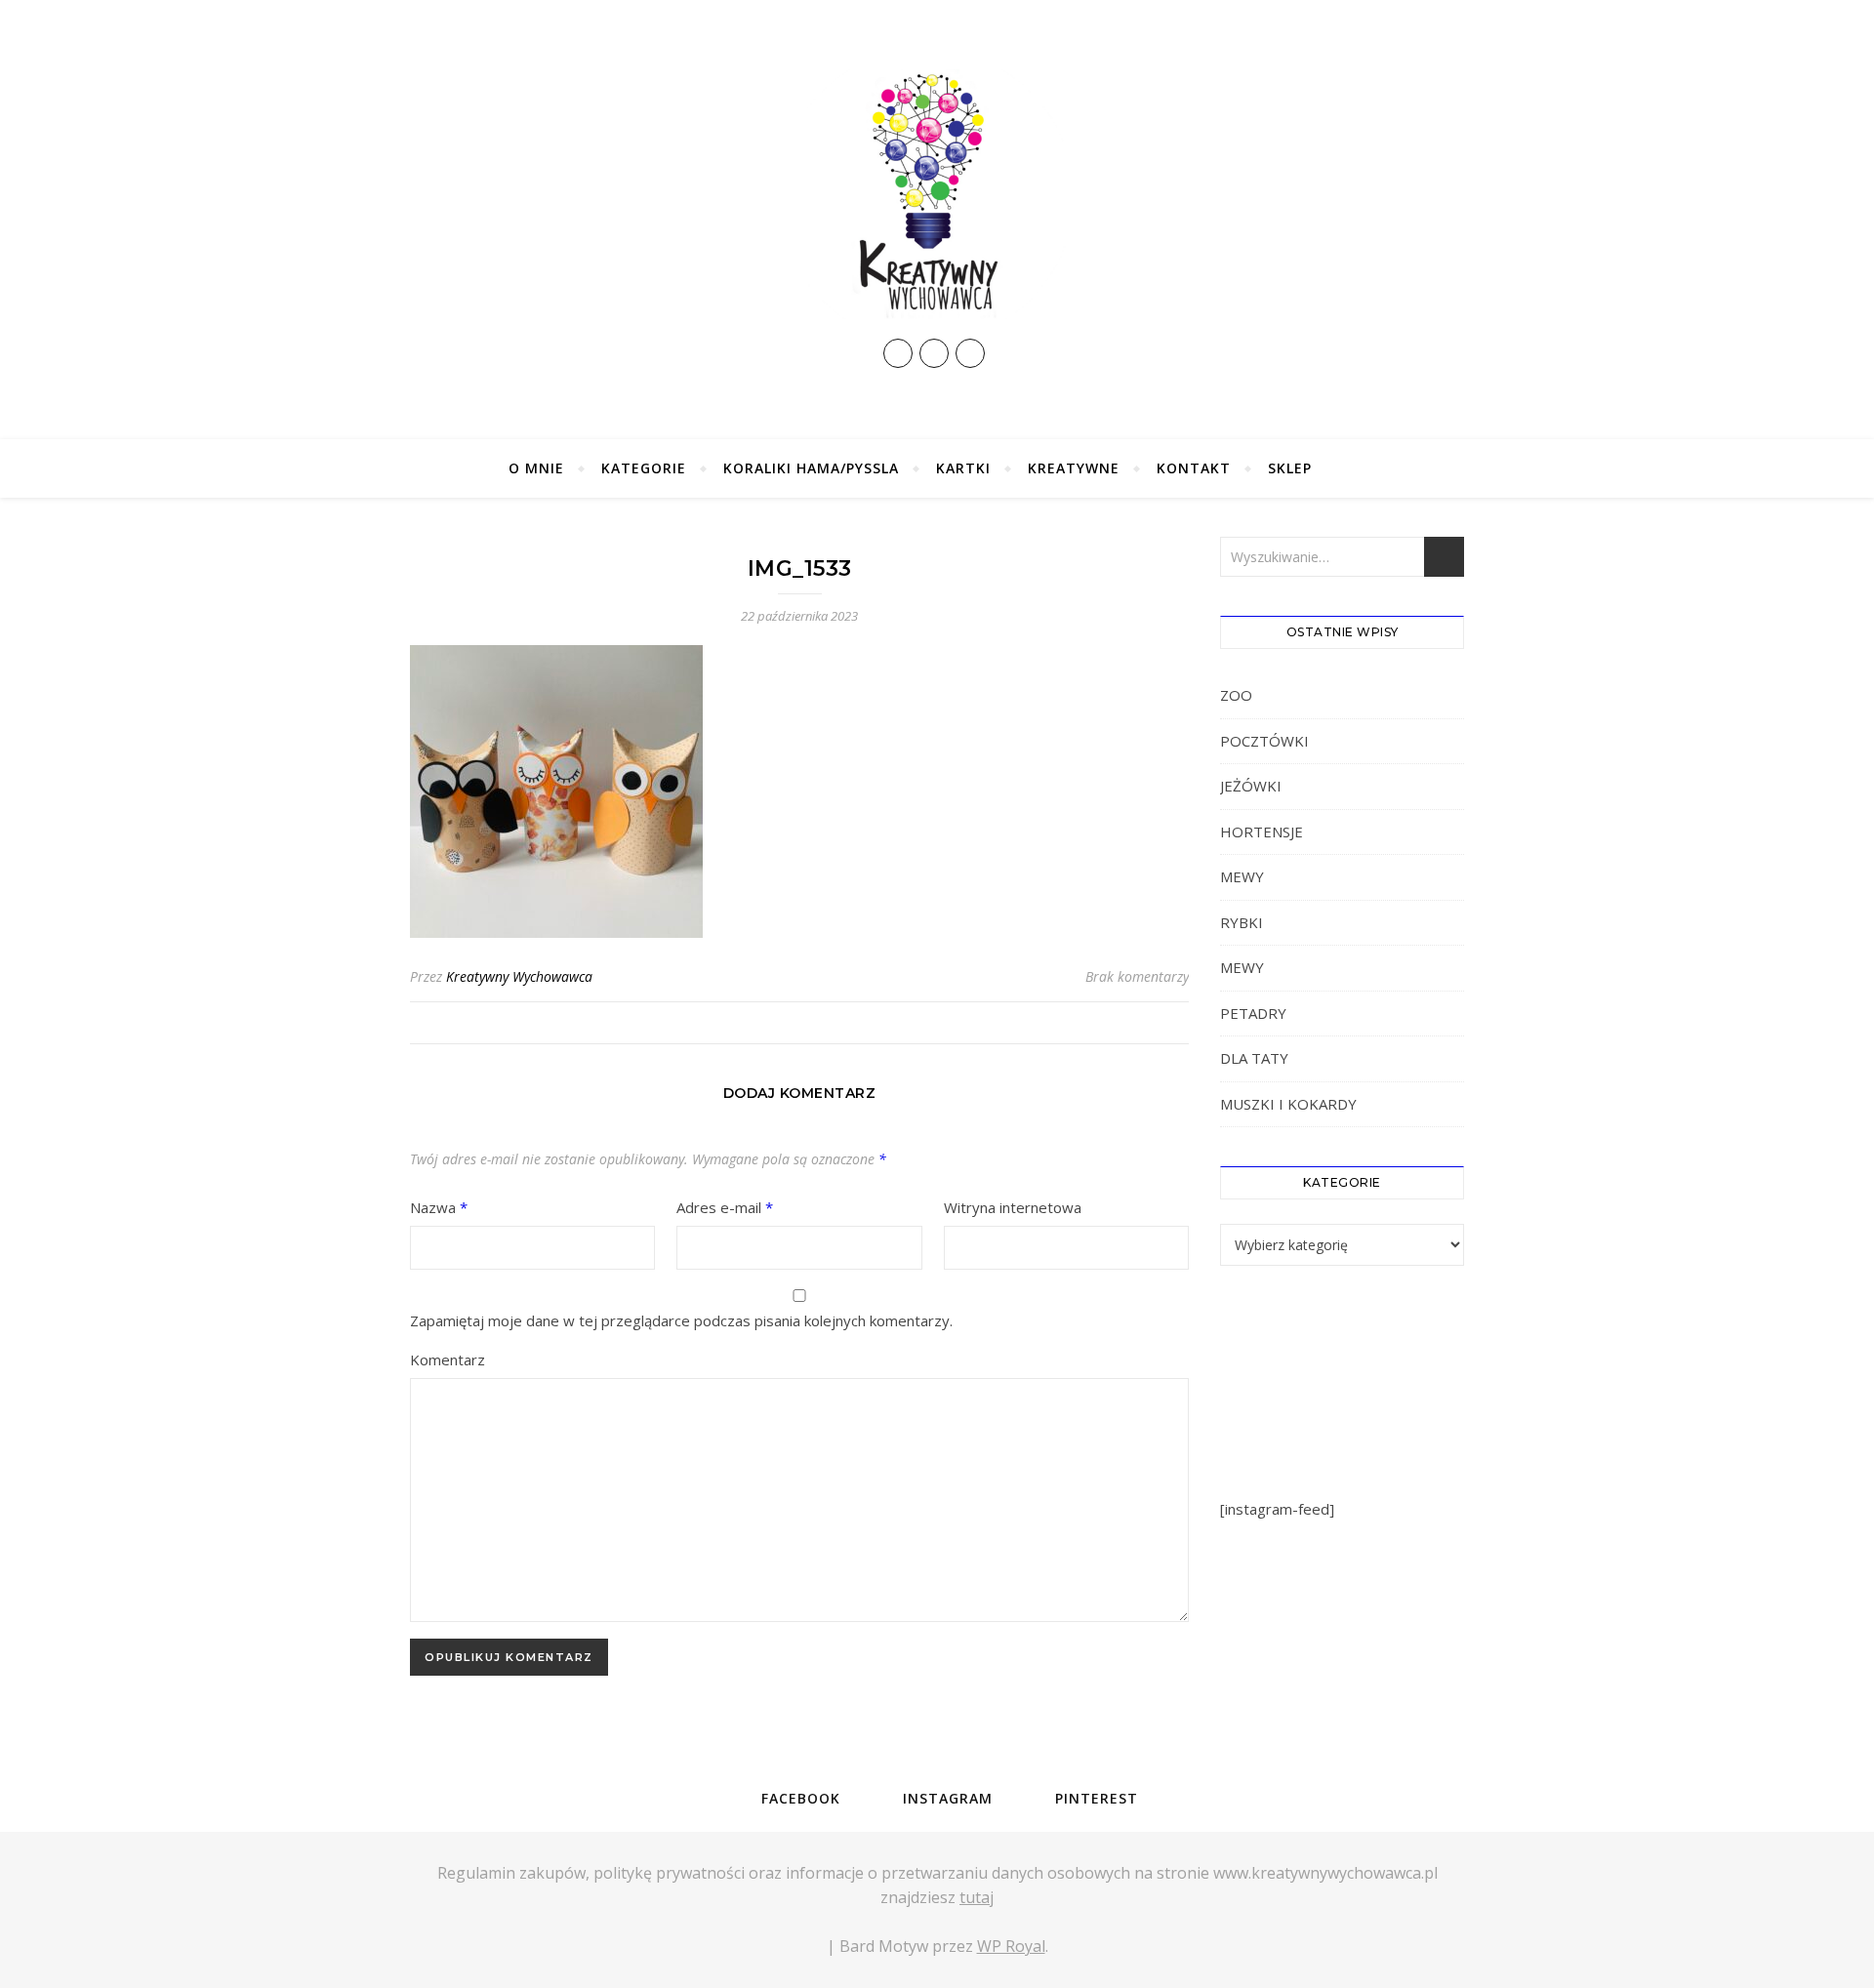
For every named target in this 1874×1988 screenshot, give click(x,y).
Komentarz (448, 1359)
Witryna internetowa (1013, 1207)
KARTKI (963, 468)
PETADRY (1253, 1013)
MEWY (1242, 876)
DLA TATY (1254, 1058)
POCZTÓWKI (1264, 741)
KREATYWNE (1074, 468)
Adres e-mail (725, 1207)
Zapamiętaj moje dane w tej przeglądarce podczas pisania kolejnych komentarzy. (681, 1320)
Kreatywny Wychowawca (519, 976)
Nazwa (439, 1207)
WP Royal (1011, 1946)
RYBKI (1242, 922)
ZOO (1236, 695)
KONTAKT (1194, 468)
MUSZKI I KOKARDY (1288, 1104)
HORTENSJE (1262, 832)
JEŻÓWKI (1251, 786)
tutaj (977, 1897)
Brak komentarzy (1137, 976)
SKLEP (1290, 468)
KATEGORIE (644, 468)
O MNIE (536, 468)
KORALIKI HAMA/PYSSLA (811, 468)
